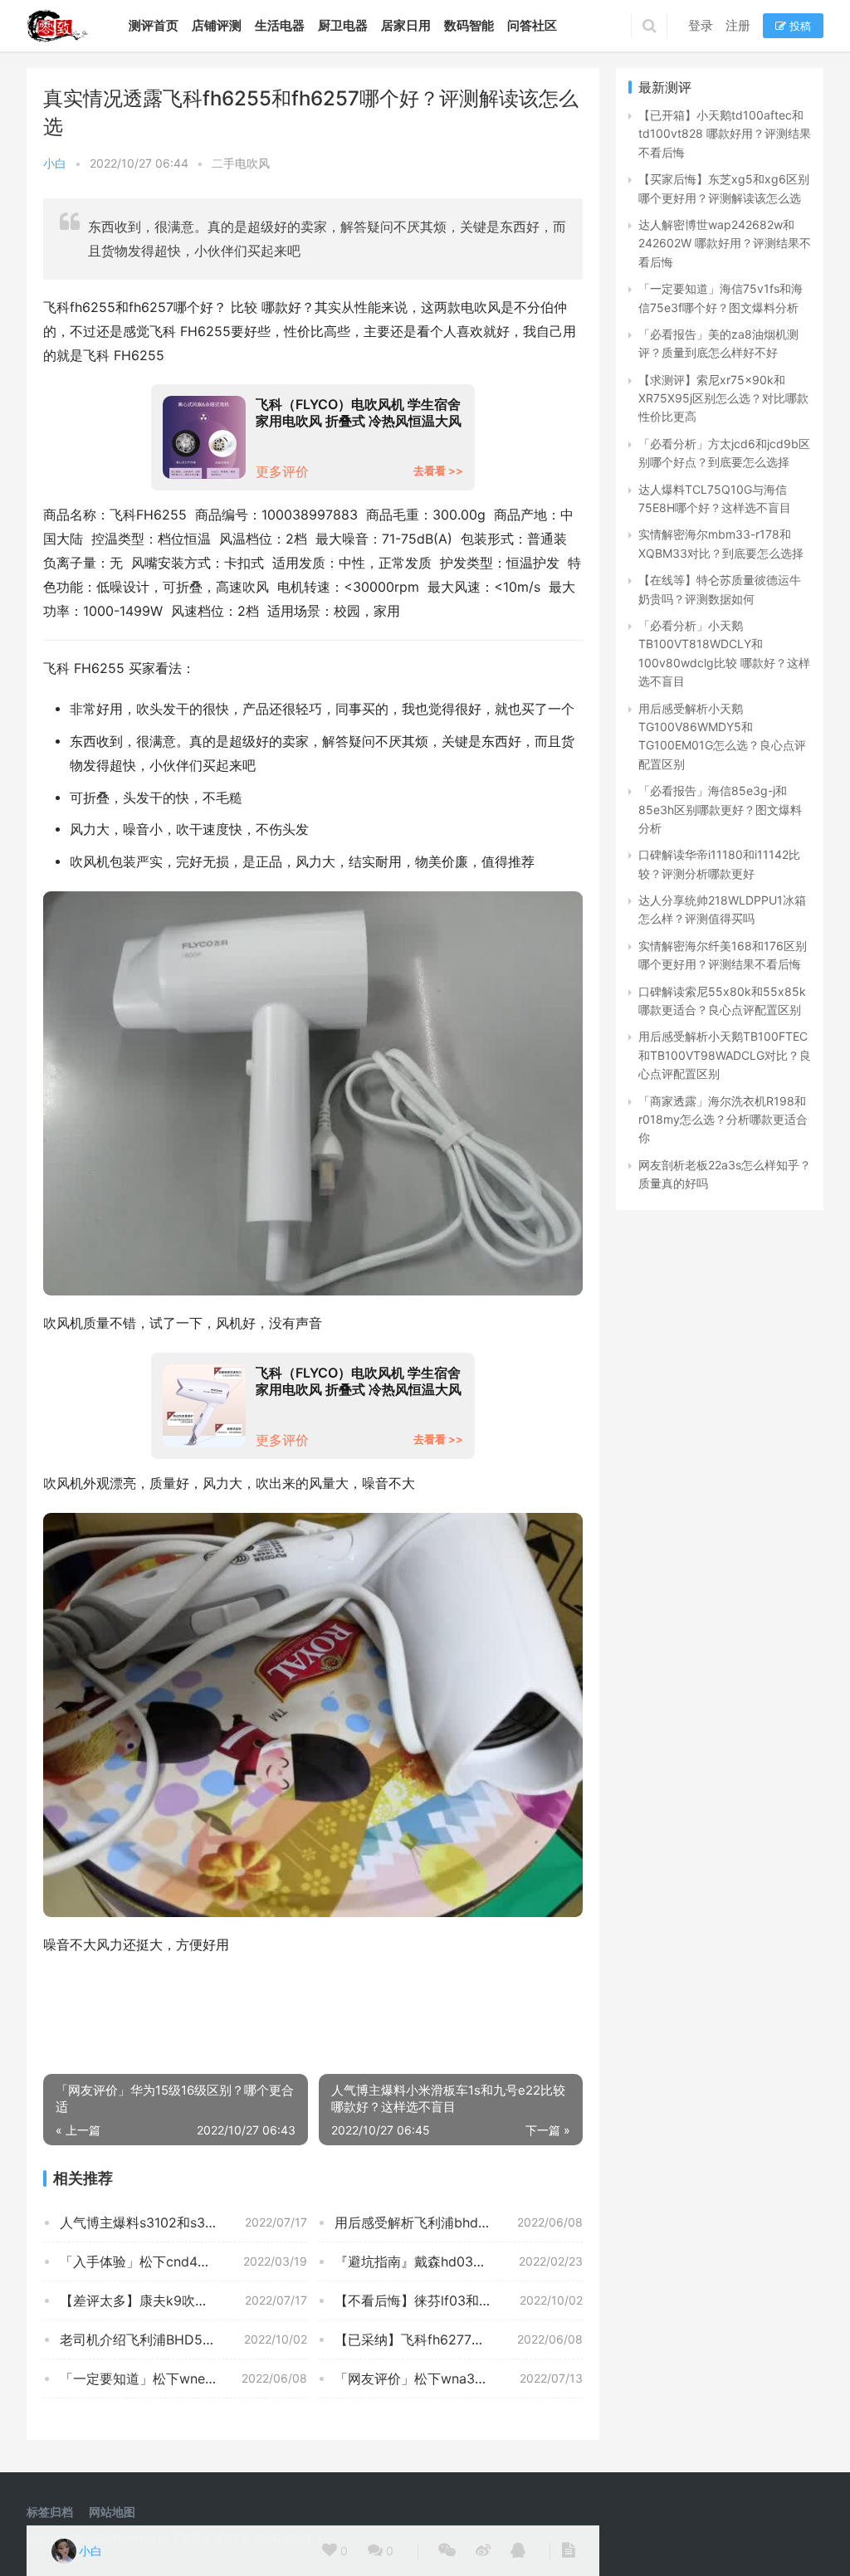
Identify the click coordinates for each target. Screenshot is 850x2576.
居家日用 (406, 25)
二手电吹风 (241, 163)
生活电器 (280, 25)
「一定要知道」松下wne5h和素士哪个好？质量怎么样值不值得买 (183, 2378)
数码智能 (469, 25)
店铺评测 (217, 25)
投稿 (799, 26)
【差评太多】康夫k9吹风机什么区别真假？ (183, 2300)
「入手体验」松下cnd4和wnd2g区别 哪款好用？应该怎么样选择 (183, 2261)
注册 (738, 25)
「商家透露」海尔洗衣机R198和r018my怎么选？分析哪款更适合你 (723, 1120)
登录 (701, 25)
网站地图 (112, 2512)
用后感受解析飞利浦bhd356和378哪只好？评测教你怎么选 (458, 2222)
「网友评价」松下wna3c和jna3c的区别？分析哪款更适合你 (458, 2378)
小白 (55, 163)
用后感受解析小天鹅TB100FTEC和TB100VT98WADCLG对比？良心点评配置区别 (725, 1055)
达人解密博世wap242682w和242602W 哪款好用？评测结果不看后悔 (725, 243)
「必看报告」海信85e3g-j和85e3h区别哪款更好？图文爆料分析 (720, 809)
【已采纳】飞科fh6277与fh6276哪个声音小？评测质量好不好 (458, 2339)
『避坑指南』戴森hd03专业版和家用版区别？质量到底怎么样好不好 (458, 2261)
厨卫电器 (343, 25)
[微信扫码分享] (447, 2551)
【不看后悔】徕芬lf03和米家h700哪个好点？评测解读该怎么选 (458, 2300)
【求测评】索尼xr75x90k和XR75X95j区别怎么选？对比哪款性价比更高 (723, 398)
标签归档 (50, 2512)
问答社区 (532, 25)
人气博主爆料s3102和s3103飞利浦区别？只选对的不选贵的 (183, 2222)
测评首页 (154, 25)
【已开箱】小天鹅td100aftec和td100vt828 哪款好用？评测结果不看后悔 (725, 134)
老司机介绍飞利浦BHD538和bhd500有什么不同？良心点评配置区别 (183, 2339)
